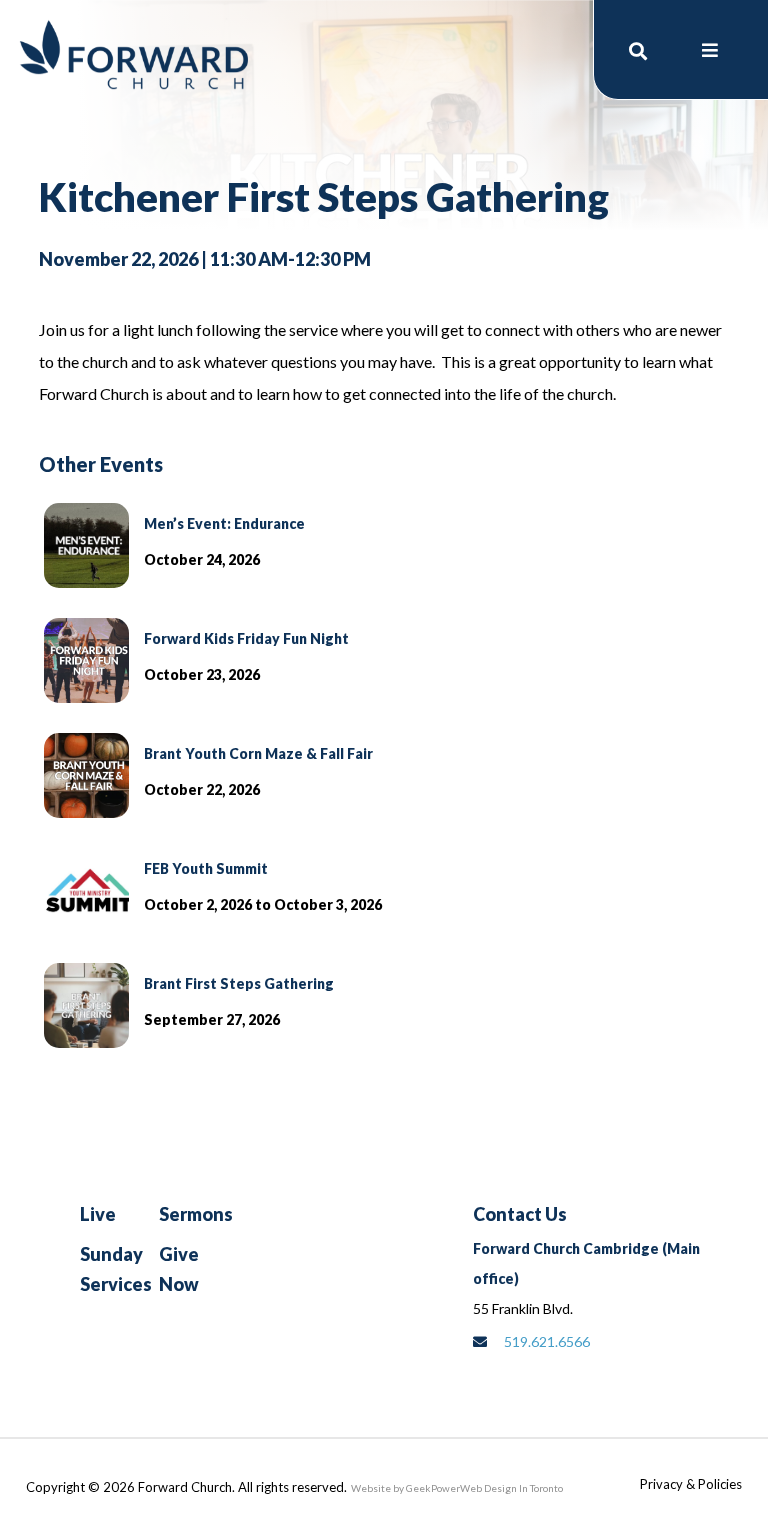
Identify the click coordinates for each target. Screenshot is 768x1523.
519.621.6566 (547, 1341)
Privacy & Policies (691, 1484)
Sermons (196, 1214)
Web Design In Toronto (511, 1488)
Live (98, 1214)
